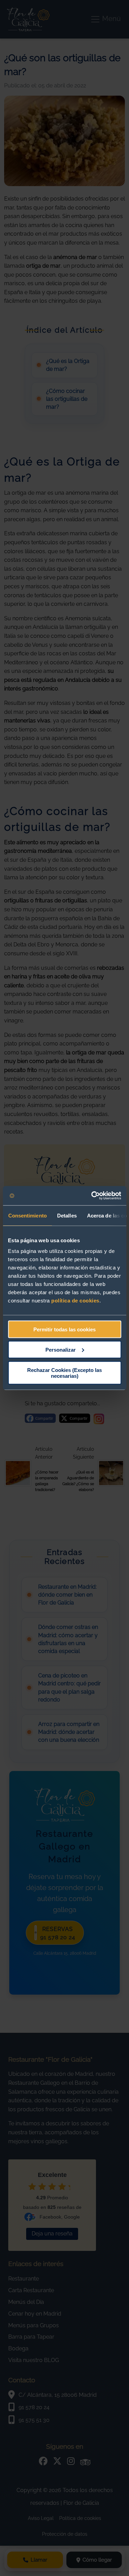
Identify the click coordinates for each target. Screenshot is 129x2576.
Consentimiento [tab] (27, 1215)
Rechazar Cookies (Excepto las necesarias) (64, 1373)
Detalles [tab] (67, 1215)
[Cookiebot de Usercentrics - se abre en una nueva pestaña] (92, 1196)
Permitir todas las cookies (64, 1329)
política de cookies (75, 1301)
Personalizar (61, 1349)
